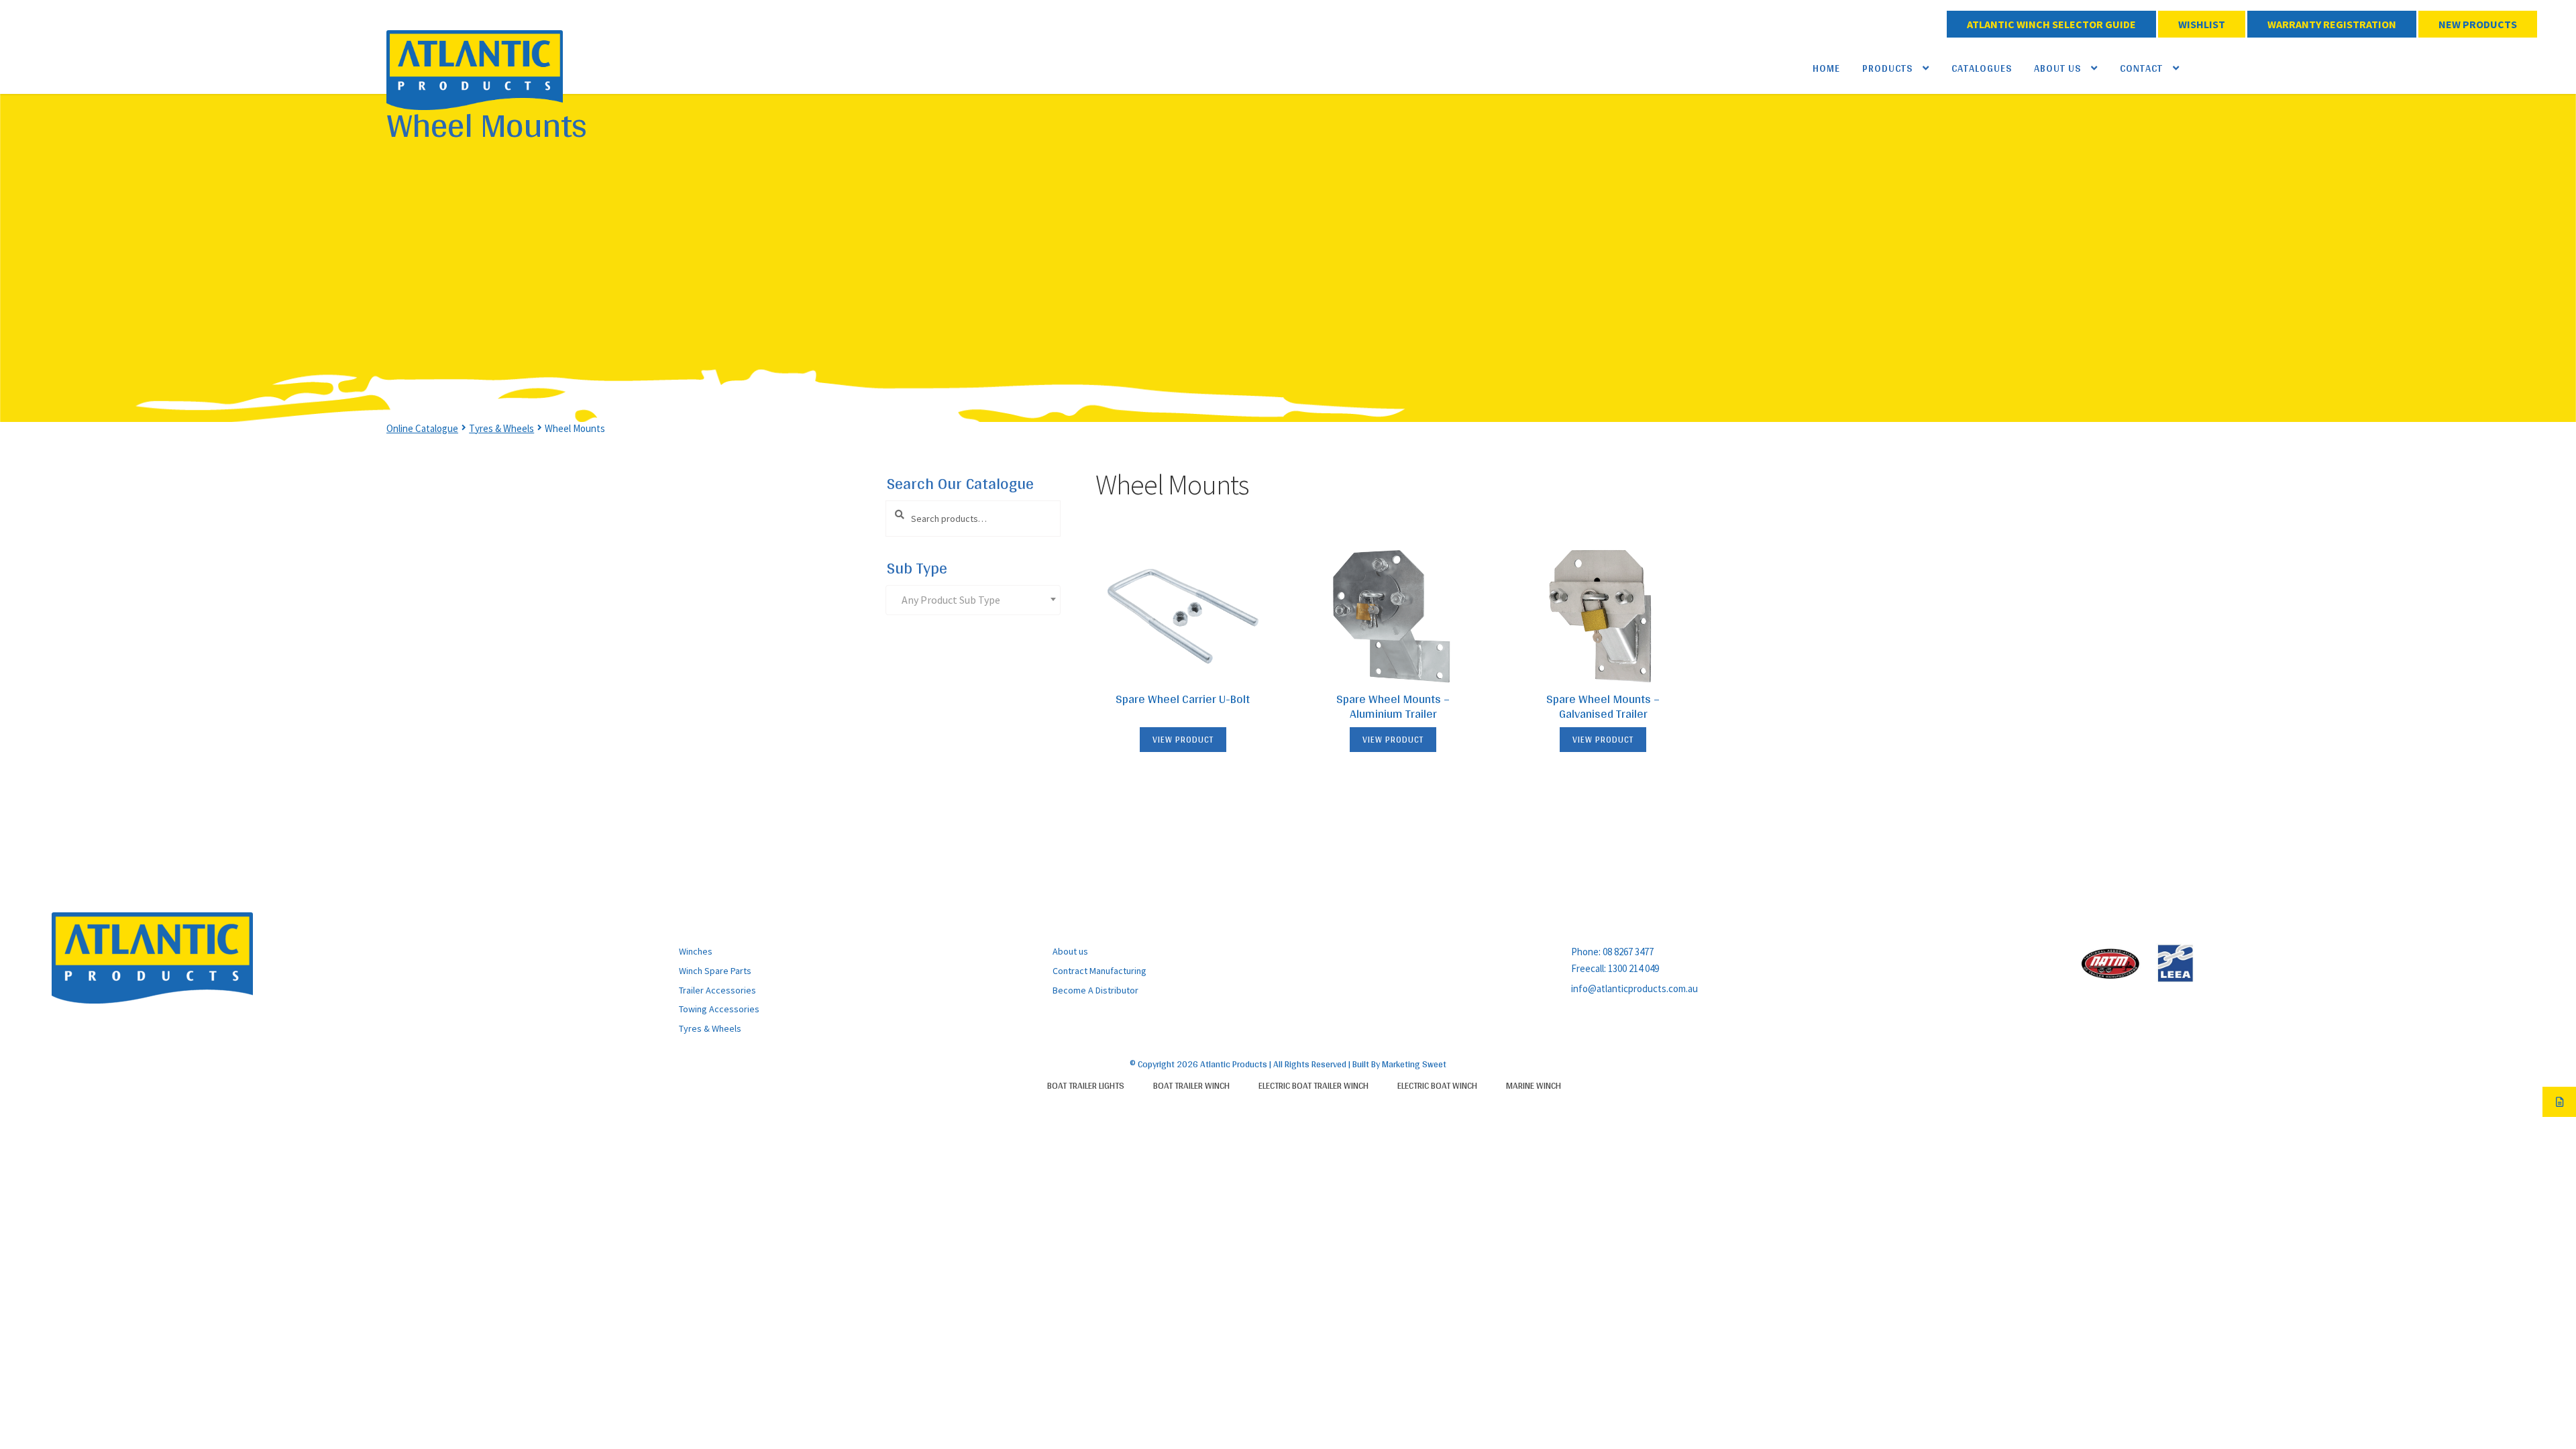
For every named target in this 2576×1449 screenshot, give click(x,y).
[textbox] (976, 600)
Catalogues (1982, 68)
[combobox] (973, 600)
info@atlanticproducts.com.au (1634, 988)
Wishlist (2202, 24)
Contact (2141, 68)
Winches (696, 951)
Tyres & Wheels (501, 428)
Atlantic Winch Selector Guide (2051, 24)
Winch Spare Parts (715, 971)
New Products (2478, 24)
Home (1826, 68)
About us (1070, 951)
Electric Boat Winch (1437, 1085)
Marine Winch (1534, 1085)
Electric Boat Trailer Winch (1313, 1085)
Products (1887, 68)
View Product (1183, 740)
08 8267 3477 (1628, 952)
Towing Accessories (719, 1009)
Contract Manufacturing (1099, 971)
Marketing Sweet (1414, 1064)
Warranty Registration (2332, 24)
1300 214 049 (1633, 968)
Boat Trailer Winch (1191, 1085)
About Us (2057, 68)
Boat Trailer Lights (1086, 1085)
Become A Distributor (1095, 990)
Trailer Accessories (717, 990)
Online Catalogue (422, 428)
